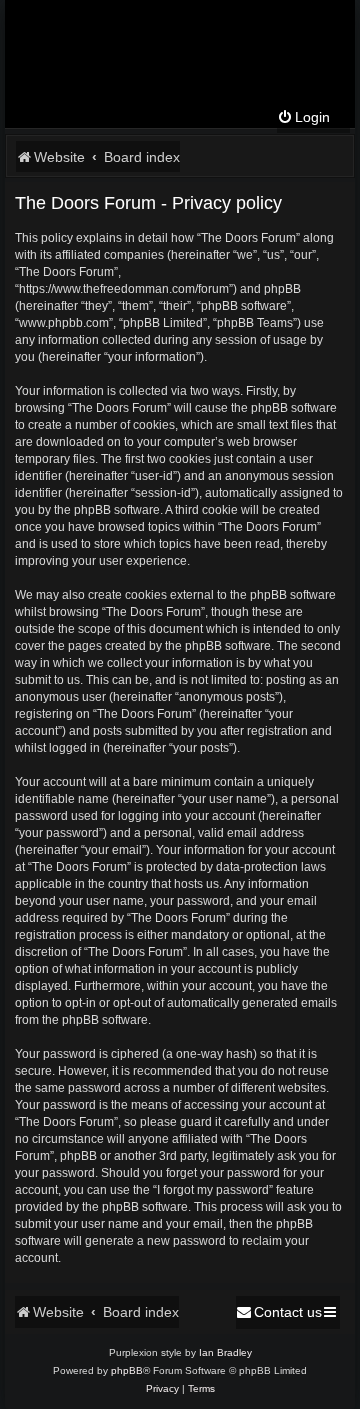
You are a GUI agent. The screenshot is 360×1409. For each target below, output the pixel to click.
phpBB (127, 1370)
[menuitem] (303, 117)
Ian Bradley (225, 1352)
